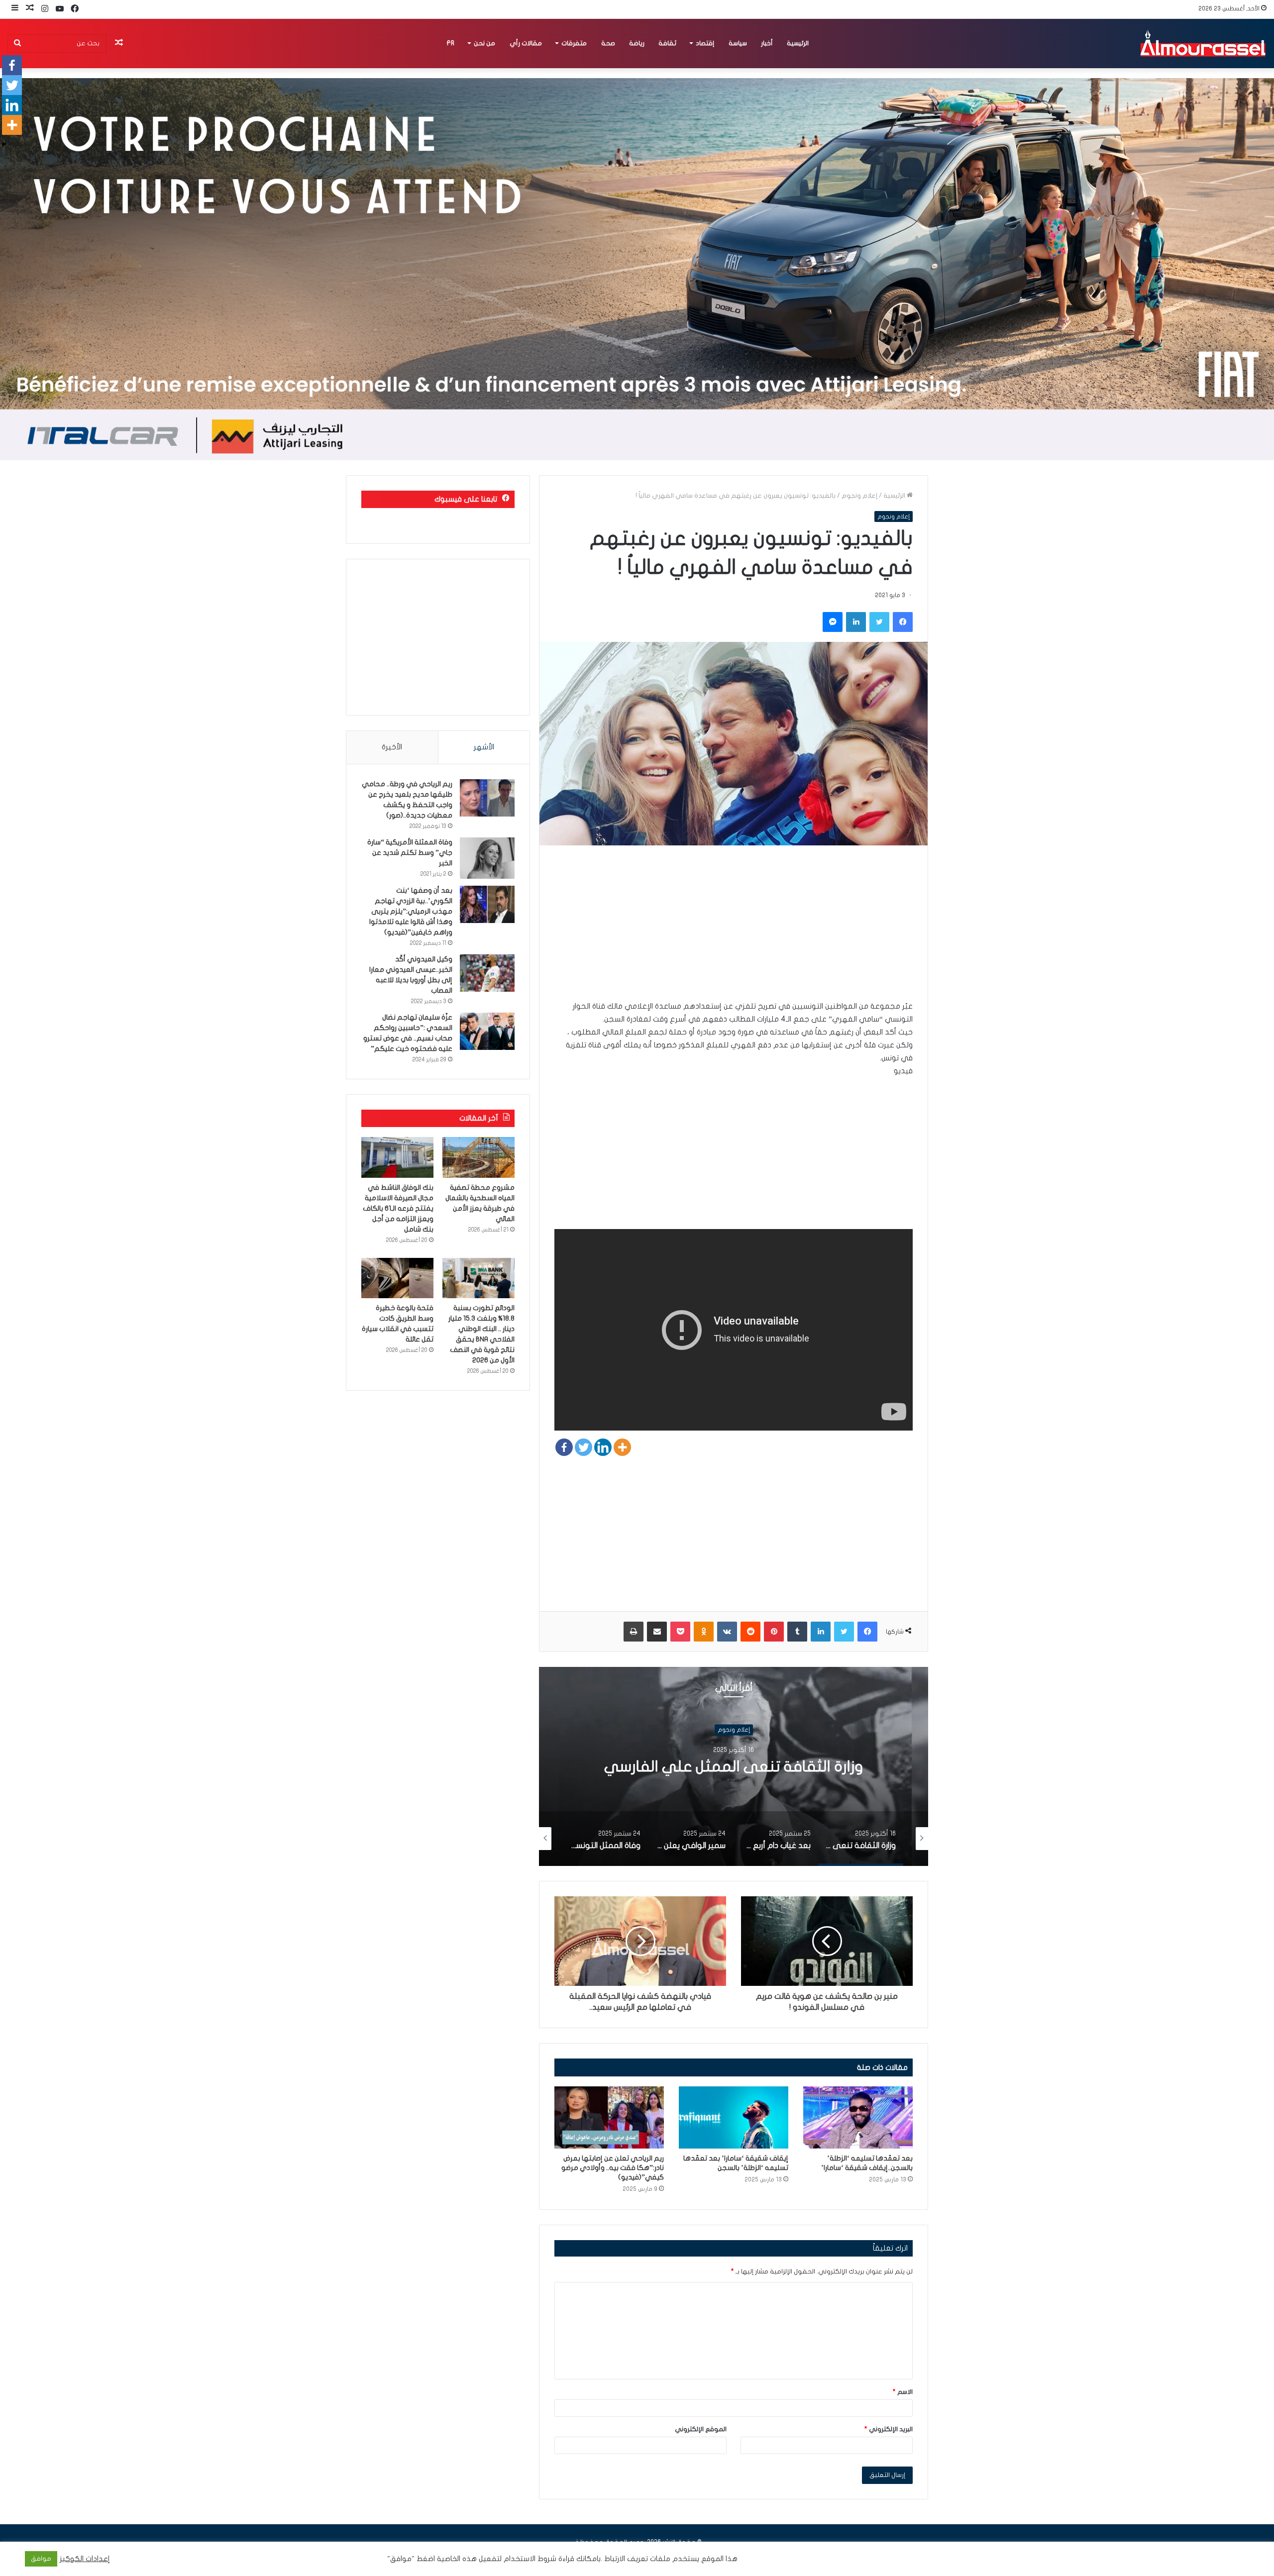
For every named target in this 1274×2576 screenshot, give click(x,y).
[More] (622, 1447)
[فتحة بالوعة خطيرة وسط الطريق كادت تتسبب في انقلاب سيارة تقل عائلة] (397, 1278)
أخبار (767, 43)
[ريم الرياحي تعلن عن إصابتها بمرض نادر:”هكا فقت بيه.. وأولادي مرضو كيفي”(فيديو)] (609, 2117)
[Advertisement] (734, 930)
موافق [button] (41, 2559)
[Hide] (4, 144)
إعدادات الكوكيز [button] (85, 2559)
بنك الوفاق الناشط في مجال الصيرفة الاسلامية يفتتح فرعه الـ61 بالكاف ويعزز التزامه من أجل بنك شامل (398, 1208)
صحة (608, 43)
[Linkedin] (603, 1447)
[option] (734, 1766)
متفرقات (574, 43)
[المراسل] (1202, 43)
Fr (450, 43)
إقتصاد (705, 43)
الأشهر (484, 747)
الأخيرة (392, 747)
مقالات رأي (526, 43)
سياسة (738, 43)
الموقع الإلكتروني (701, 2429)
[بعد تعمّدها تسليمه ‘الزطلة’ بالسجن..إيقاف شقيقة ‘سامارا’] (858, 2117)
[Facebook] (564, 1447)
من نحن (484, 43)
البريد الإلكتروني (889, 2429)
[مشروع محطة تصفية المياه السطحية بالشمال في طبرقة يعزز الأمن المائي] (478, 1157)
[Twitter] (584, 1447)
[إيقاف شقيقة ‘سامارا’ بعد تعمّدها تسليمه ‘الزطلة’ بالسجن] (734, 2117)
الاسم (903, 2392)
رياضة (637, 43)
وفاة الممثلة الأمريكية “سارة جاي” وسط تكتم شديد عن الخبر (410, 853)
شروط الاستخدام (529, 2559)
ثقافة (667, 43)
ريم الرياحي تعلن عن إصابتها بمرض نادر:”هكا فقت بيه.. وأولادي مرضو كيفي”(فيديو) (613, 2168)
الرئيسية (798, 43)
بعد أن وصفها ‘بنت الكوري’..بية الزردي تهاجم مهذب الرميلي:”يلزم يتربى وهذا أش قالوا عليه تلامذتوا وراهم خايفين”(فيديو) (411, 911)
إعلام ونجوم (859, 496)
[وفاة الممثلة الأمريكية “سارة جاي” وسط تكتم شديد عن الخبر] (487, 858)
